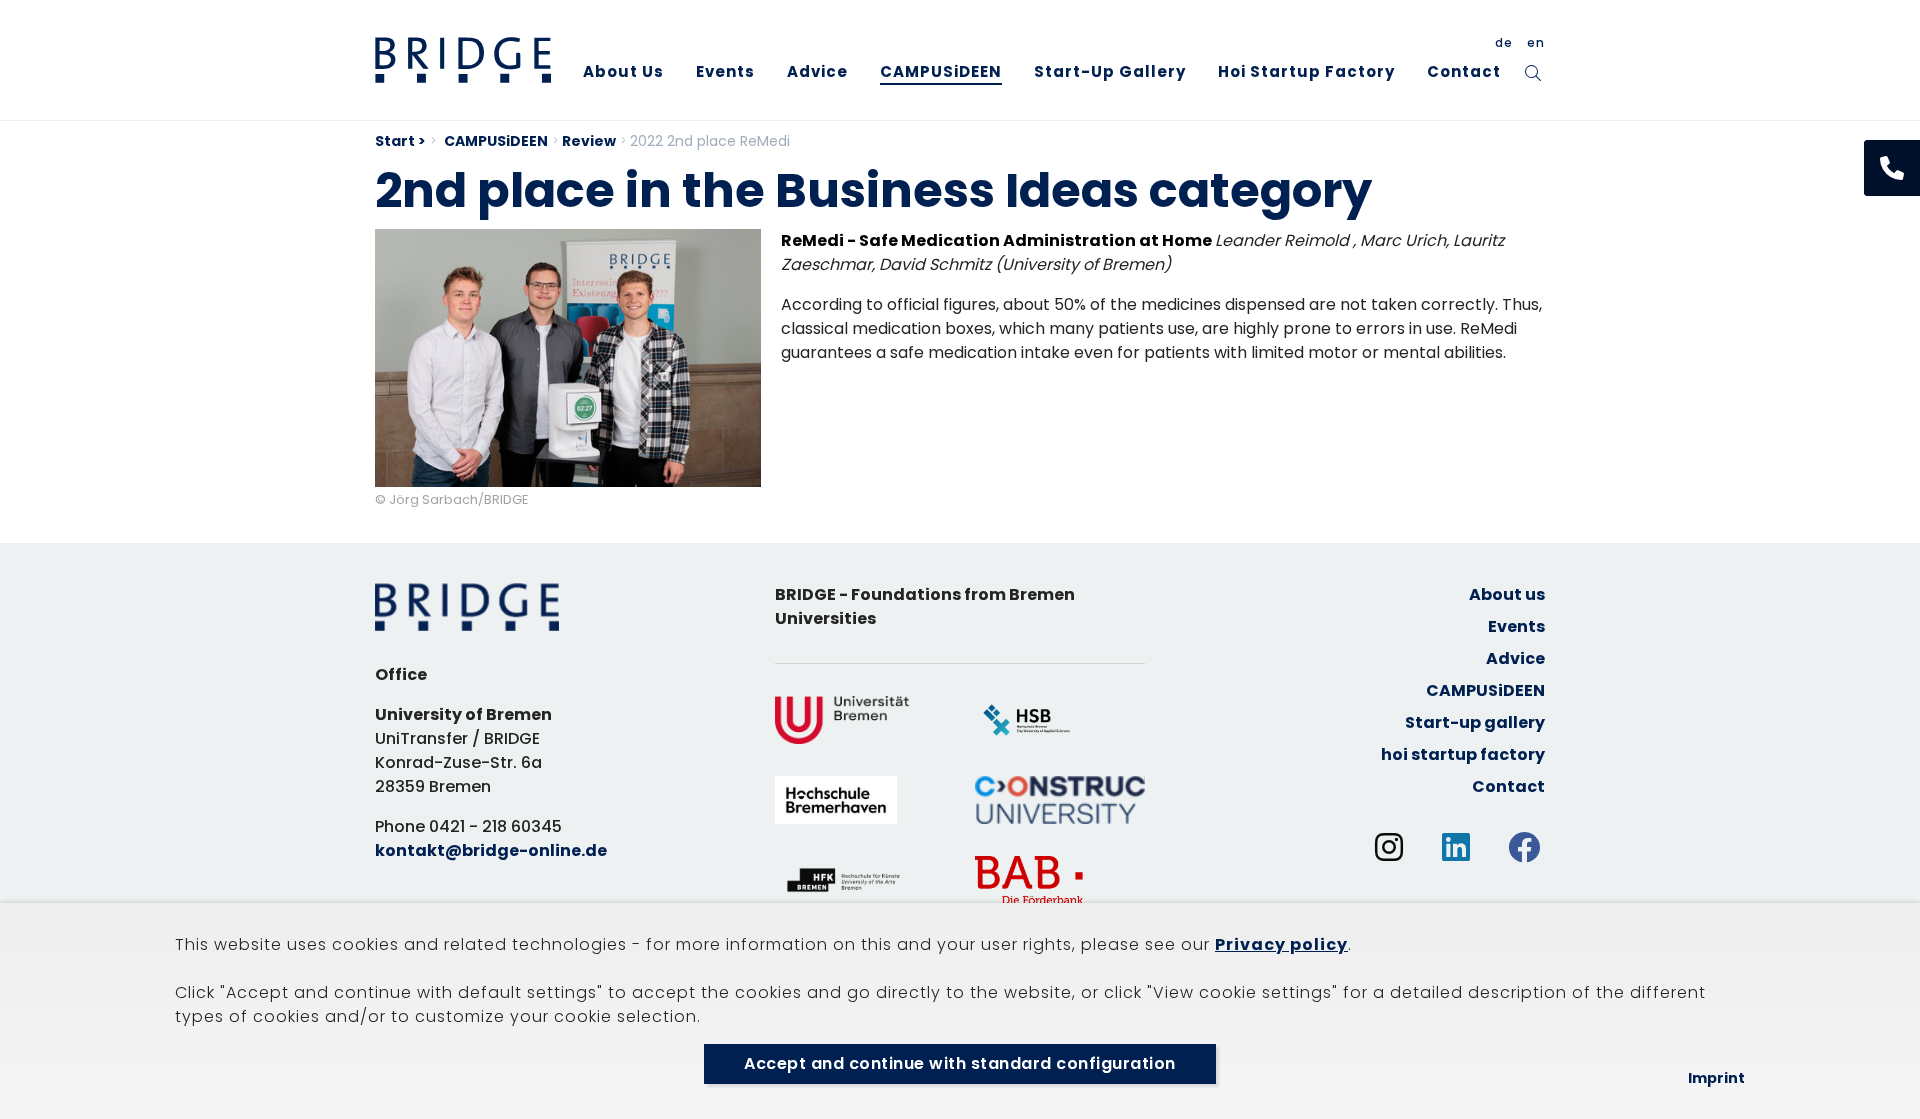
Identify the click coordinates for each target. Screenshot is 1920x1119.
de (1504, 42)
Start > (400, 141)
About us (623, 71)
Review (589, 141)
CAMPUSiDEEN (941, 71)
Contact (1464, 71)
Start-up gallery (1110, 71)
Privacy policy (1281, 944)
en (1536, 42)
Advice (817, 71)
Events (725, 71)
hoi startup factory (1306, 71)
